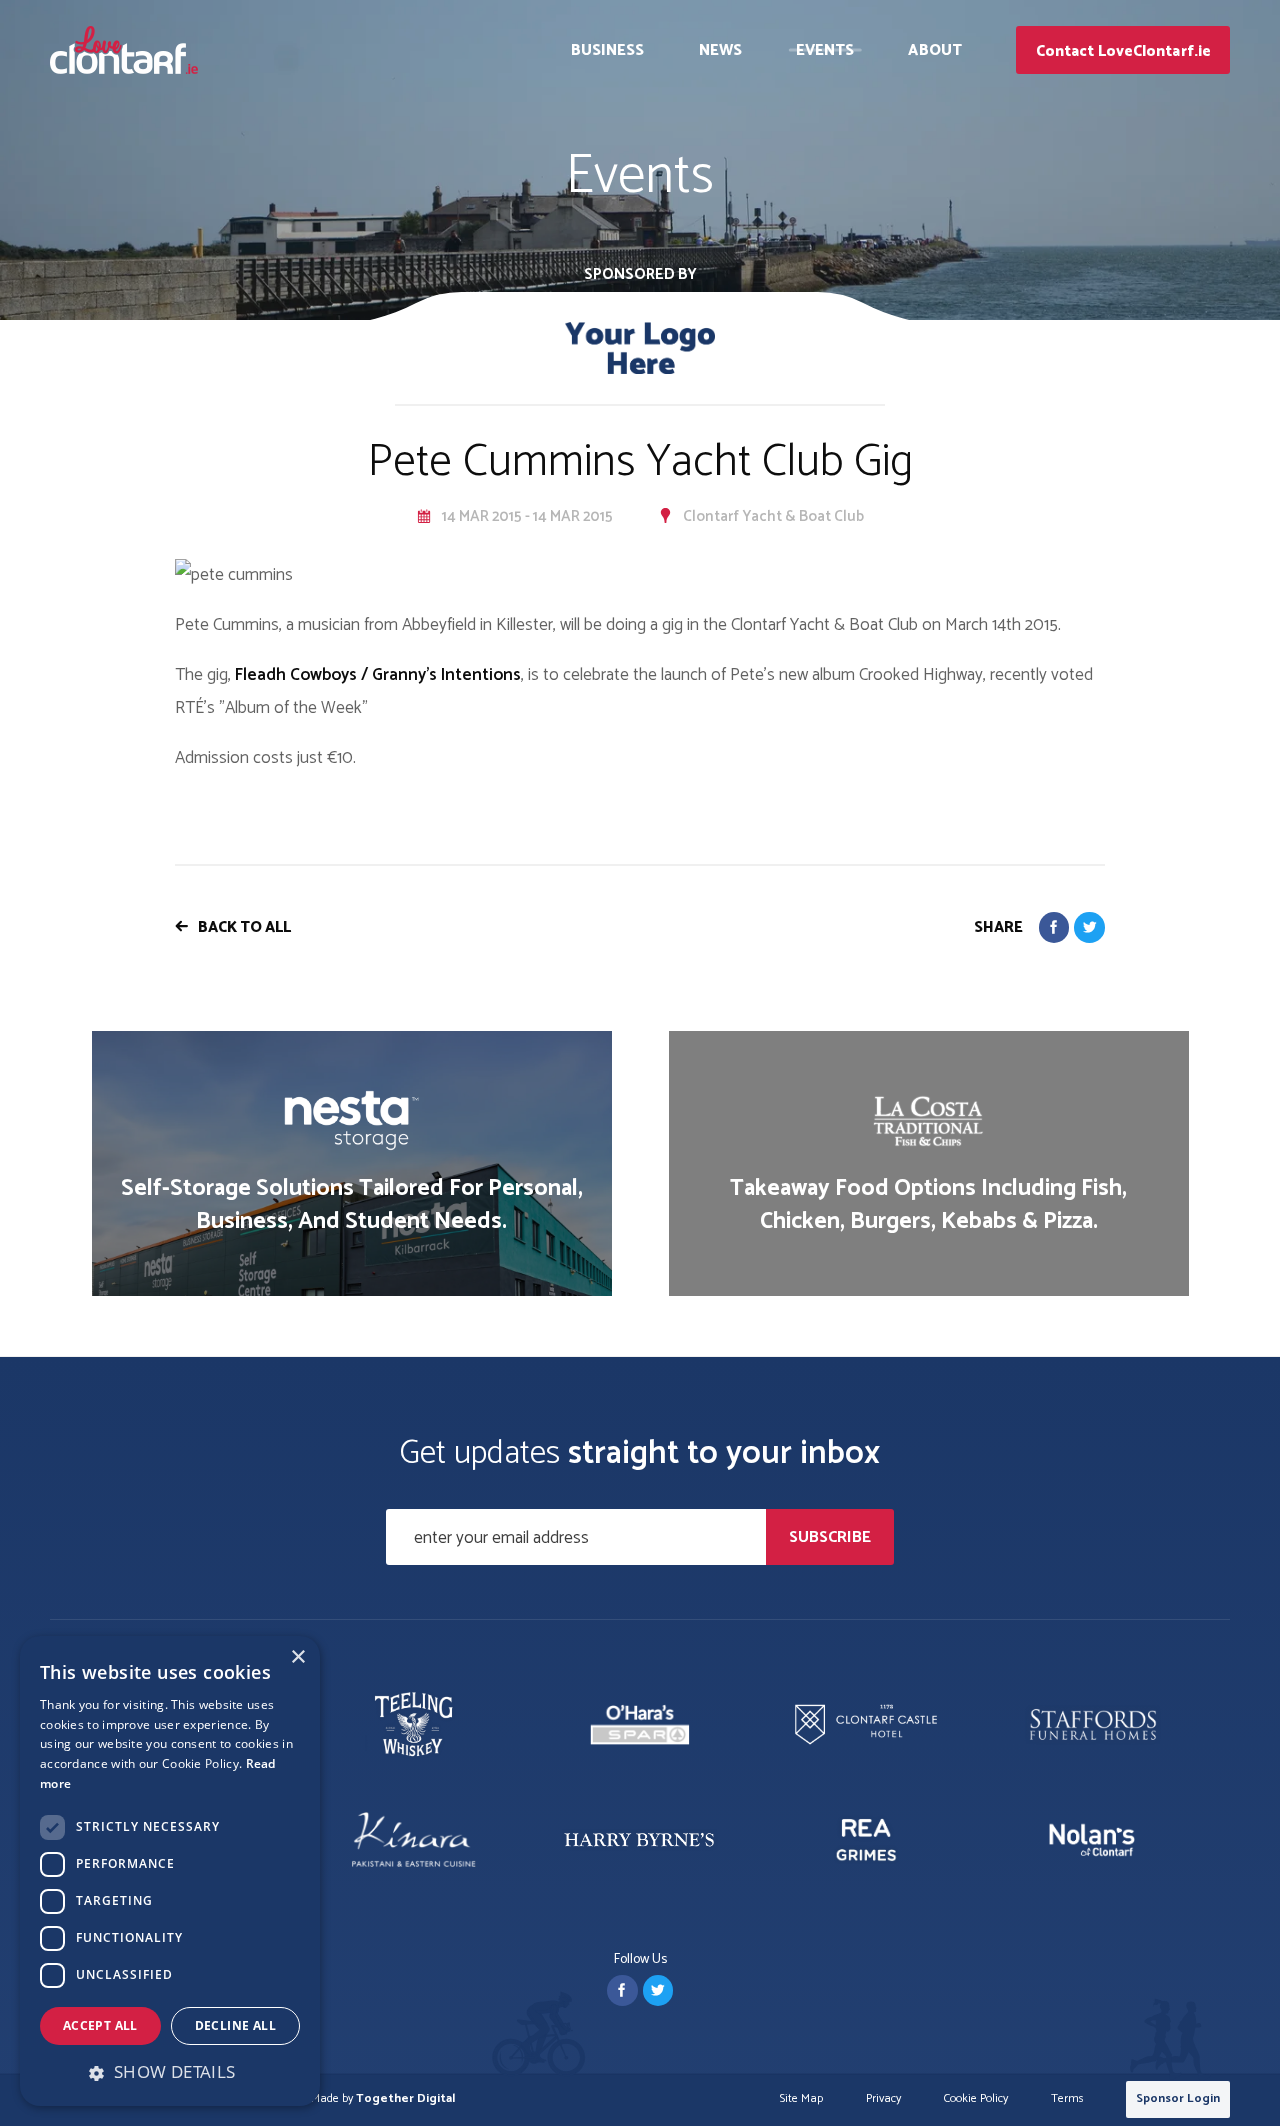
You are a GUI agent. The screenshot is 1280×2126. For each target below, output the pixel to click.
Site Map (801, 2099)
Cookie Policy (976, 2099)
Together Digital (405, 2098)
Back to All (244, 927)
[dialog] (170, 1871)
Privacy (883, 2099)
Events (825, 50)
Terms (1067, 2099)
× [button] (297, 1657)
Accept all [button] (100, 2025)
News (720, 50)
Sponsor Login (1178, 2098)
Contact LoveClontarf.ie (1123, 51)
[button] (170, 2072)
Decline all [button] (235, 2025)
